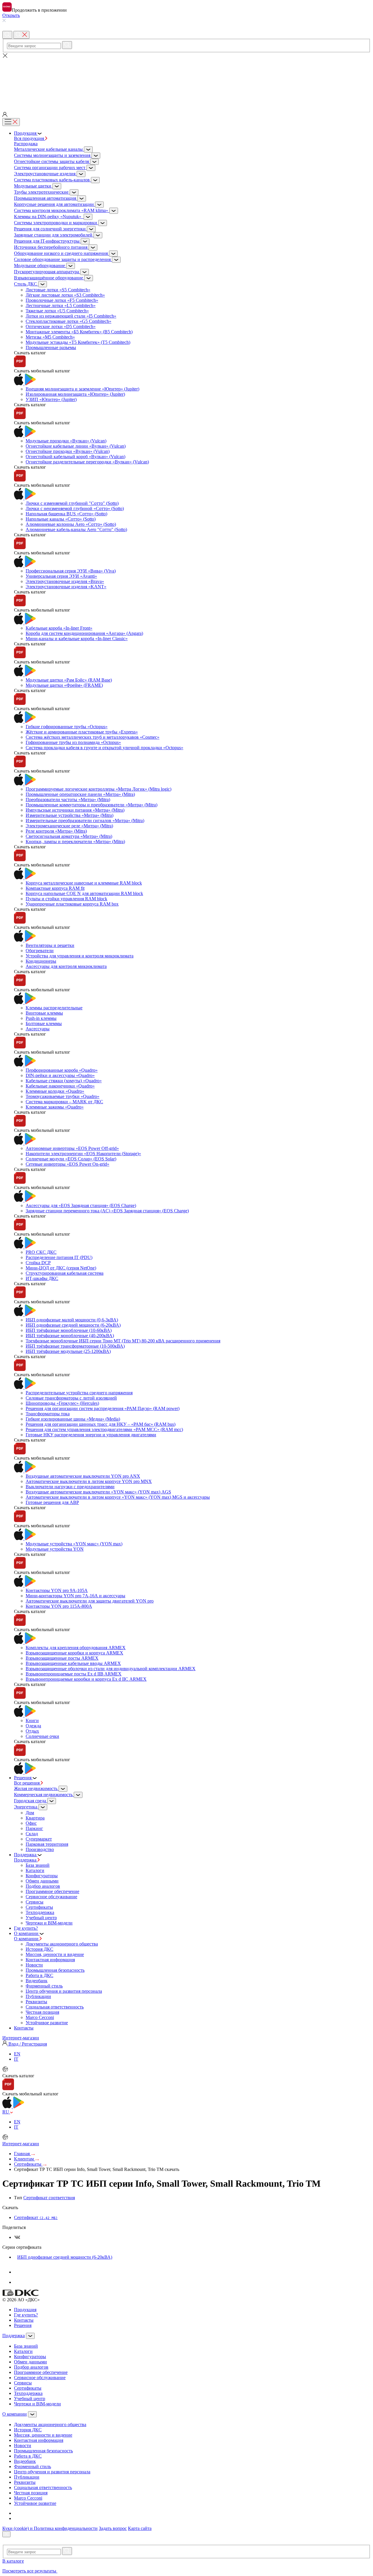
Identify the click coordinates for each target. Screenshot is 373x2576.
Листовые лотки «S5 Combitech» (58, 290)
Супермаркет (39, 1839)
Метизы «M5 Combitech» (50, 337)
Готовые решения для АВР (52, 1502)
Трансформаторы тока (48, 1414)
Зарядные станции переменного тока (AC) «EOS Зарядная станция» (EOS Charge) (107, 1211)
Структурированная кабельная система (65, 1273)
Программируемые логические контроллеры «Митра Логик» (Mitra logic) (98, 789)
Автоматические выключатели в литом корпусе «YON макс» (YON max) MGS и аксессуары (118, 1497)
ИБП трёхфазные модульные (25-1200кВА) (68, 1351)
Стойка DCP (38, 1263)
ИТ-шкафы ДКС (42, 1278)
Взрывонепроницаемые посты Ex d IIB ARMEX (74, 1674)
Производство (40, 1849)
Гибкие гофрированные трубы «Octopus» (67, 727)
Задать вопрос (113, 2528)
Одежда (33, 1726)
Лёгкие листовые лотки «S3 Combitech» (65, 295)
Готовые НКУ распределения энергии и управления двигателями (91, 1435)
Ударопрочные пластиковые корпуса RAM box (72, 904)
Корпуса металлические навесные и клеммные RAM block (84, 883)
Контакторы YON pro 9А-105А (57, 1590)
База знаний (38, 1865)
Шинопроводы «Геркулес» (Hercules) (62, 1403)
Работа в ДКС (39, 1975)
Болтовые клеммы (44, 1023)
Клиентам (24, 2159)
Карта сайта (140, 2528)
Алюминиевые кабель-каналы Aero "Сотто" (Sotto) (76, 529)
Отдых (32, 1731)
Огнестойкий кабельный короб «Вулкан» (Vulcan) (75, 457)
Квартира (35, 1818)
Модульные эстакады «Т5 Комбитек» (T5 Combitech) (78, 342)
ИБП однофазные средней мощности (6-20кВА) (73, 1325)
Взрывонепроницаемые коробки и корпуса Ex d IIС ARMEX (86, 1679)
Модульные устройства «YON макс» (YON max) (74, 1544)
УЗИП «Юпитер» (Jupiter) (51, 399)
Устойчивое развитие (47, 2023)
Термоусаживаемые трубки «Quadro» (63, 1096)
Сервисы (35, 1902)
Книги (32, 1720)
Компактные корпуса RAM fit (55, 888)
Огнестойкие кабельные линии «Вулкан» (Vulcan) (76, 446)
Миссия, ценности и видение (55, 1954)
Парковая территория (47, 1844)
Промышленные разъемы (51, 347)
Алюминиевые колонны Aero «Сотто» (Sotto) (71, 524)
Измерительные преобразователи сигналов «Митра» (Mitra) (85, 821)
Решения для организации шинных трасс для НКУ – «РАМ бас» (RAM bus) (101, 1424)
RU (6, 2112)
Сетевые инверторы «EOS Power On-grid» (67, 1164)
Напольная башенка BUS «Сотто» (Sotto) (66, 514)
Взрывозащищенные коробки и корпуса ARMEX (74, 1653)
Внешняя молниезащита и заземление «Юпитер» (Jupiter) (82, 389)
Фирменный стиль (44, 1986)
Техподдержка (40, 1912)
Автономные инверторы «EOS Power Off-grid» (72, 1148)
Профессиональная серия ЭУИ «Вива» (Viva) (71, 571)
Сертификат (36, 2217)
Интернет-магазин (21, 2038)
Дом (30, 1813)
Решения (23, 2325)
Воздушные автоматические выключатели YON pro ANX (83, 1476)
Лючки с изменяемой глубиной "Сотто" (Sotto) (72, 503)
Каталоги (35, 1870)
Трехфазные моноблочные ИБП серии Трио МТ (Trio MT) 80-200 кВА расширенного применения (123, 1341)
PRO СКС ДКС (41, 1252)
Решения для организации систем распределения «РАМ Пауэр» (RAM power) (103, 1408)
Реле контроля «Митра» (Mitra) (56, 831)
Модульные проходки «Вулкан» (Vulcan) (66, 441)
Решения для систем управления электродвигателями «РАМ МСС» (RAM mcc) (104, 1429)
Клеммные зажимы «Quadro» (55, 1107)
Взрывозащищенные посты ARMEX (62, 1658)
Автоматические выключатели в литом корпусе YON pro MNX (89, 1481)
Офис (31, 1823)
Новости (34, 1965)
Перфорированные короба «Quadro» (62, 1070)
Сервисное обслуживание (51, 1897)
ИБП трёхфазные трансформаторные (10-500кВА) (75, 1346)
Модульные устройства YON (55, 1549)
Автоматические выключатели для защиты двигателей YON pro (90, 1601)
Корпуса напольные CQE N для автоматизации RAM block (84, 893)
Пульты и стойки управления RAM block (66, 899)
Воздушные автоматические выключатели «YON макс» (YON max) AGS (98, 1492)
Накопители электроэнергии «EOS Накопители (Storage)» (83, 1154)
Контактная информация (50, 1960)
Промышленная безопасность (55, 1970)
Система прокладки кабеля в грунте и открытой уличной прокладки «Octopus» (104, 748)
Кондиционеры (41, 961)
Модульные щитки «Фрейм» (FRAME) (64, 685)
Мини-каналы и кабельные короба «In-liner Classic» (77, 639)
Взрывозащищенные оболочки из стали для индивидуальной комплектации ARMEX (111, 1669)
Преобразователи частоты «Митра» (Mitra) (68, 800)
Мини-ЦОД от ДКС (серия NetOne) (61, 1268)
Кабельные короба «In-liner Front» (59, 628)
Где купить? (26, 2315)
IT (16, 2059)
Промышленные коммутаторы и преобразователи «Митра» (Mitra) (92, 805)
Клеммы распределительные (54, 1008)
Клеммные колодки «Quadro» (55, 1091)
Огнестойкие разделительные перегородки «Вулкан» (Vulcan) (87, 462)
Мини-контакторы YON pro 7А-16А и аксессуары (75, 1596)
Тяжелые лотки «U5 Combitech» (57, 311)
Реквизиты (36, 2002)
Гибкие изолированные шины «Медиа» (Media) (73, 1419)
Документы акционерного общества (62, 1944)
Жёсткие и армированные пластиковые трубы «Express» (82, 732)
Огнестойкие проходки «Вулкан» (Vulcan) (68, 451)
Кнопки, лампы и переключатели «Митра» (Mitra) (75, 842)
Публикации (38, 1996)
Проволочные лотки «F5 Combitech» (62, 300)
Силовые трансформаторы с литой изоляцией (71, 1398)
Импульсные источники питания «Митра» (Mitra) (75, 810)
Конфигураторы (42, 1876)
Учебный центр (41, 1918)
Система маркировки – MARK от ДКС (64, 1102)
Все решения (27, 1783)
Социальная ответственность (55, 2007)
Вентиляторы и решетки (50, 945)
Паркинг (34, 1828)
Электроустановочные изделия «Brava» (65, 581)
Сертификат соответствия (49, 2198)
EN (17, 2054)
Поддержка (26, 1860)
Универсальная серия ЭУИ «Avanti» (61, 576)
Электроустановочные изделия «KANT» (66, 587)
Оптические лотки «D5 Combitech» (61, 326)
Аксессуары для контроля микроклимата (66, 966)
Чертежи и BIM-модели (49, 1923)
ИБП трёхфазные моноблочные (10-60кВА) (69, 1330)
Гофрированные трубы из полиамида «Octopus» (73, 742)
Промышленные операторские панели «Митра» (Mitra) (80, 794)
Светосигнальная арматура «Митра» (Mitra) (69, 836)
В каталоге (13, 2561)
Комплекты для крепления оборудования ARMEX (76, 1648)
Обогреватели (40, 951)
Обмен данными (42, 1881)
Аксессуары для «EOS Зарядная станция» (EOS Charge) (81, 1205)
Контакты (24, 2320)
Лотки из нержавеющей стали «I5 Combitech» (71, 316)
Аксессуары (38, 1029)
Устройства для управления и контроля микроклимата (80, 956)
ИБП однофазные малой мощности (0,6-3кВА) (72, 1320)
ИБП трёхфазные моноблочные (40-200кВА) (70, 1336)
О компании (27, 1939)
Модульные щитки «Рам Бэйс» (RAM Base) (69, 680)
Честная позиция (42, 2012)
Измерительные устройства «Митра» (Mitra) (70, 815)
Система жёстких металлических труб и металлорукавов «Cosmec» (93, 737)
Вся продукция (30, 138)
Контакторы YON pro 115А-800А (59, 1606)
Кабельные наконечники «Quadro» (60, 1086)
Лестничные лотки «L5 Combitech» (61, 305)
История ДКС (39, 1949)
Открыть (11, 15)
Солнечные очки (42, 1736)
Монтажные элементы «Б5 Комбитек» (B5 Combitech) (79, 332)
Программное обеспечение (52, 1891)
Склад (32, 1834)
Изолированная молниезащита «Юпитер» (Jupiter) (75, 394)
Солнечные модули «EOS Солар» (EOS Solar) (71, 1159)
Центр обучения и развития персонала (64, 1991)
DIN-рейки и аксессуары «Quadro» (60, 1075)
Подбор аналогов (43, 1886)
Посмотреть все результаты (30, 2571)
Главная (22, 2154)
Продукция (25, 2310)
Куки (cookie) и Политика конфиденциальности (50, 2528)
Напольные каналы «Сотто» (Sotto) (61, 519)
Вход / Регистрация (27, 2044)
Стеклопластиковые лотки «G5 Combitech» (68, 321)
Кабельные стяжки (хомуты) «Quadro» (64, 1081)
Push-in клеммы (41, 1018)
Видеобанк (37, 1981)
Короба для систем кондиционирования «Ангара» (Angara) (84, 633)
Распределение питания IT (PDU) (59, 1257)
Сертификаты (39, 1907)
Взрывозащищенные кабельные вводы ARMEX (73, 1663)
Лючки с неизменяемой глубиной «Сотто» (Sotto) (75, 508)
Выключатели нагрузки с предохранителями (70, 1487)
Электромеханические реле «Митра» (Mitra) (69, 826)
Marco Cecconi (40, 2017)
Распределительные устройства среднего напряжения (79, 1393)
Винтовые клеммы (44, 1013)
